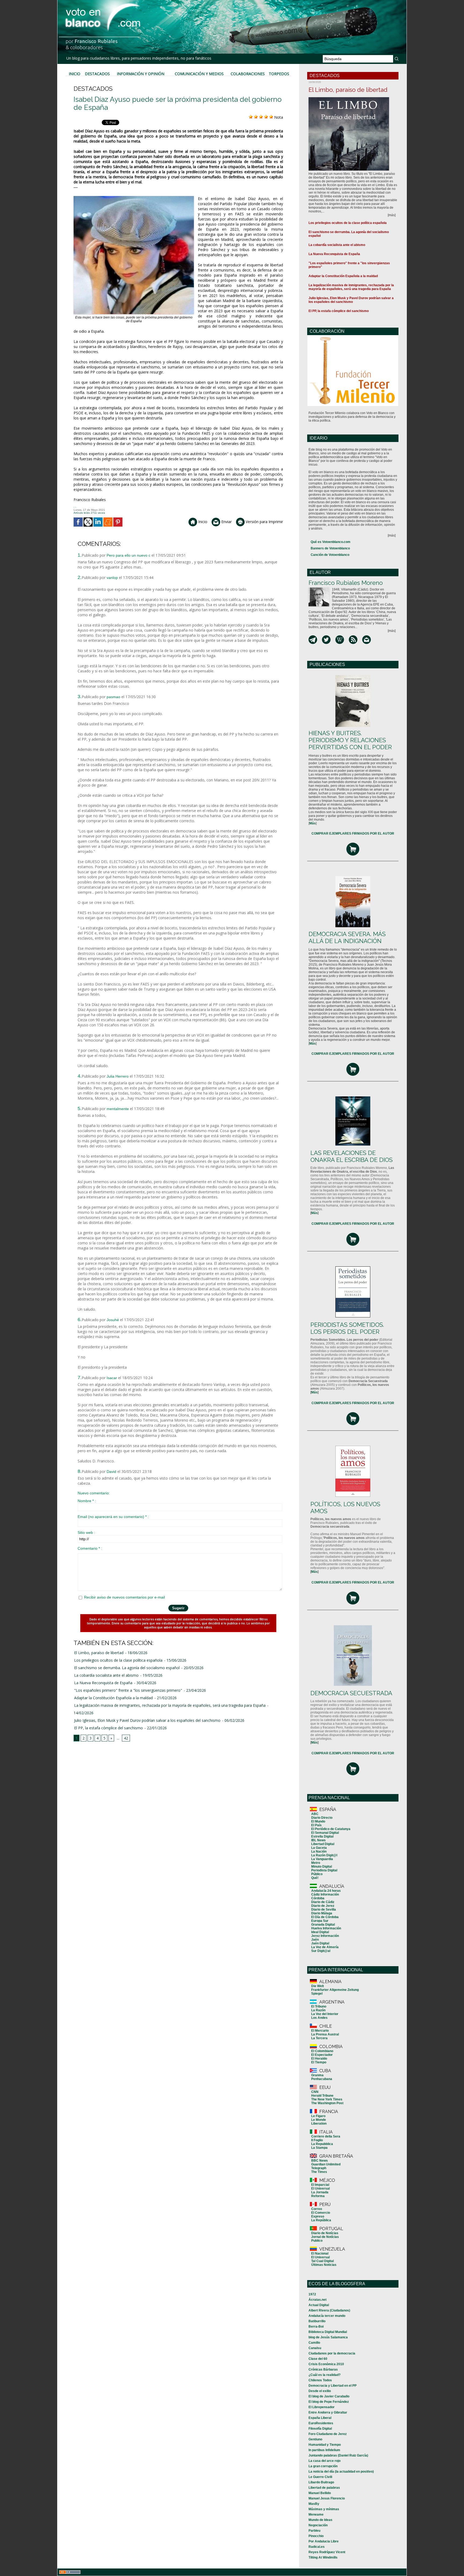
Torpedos (279, 74)
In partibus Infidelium (324, 2450)
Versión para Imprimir (264, 522)
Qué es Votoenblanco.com (331, 542)
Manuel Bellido (320, 2493)
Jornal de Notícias (325, 2237)
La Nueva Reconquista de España (103, 1683)
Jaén (315, 1940)
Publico (317, 2241)
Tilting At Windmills (323, 2557)
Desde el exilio (320, 2391)
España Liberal (320, 2418)
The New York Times (327, 2099)
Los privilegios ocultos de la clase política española (118, 1660)
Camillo (314, 2343)
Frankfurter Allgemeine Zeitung (335, 1990)
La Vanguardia (322, 1859)
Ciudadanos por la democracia (332, 2353)
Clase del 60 (318, 2359)
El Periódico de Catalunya (331, 1829)
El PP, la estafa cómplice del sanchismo (108, 1728)
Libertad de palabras (324, 2488)
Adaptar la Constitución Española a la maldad (113, 1698)
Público (317, 1874)
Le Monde (319, 2120)
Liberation (319, 2124)
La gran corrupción (323, 2466)
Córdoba (318, 1898)
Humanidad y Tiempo (325, 2445)
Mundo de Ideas (320, 2520)
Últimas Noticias (324, 2265)
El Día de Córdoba (325, 1917)
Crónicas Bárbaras (323, 2370)
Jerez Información (325, 1936)
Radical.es (317, 2547)
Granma (317, 2075)
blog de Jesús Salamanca (328, 2337)
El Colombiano (322, 2051)
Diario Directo (322, 1818)
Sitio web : (86, 1532)
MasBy (314, 2504)
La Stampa (319, 2148)
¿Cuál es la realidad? (325, 2375)
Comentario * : (90, 1548)
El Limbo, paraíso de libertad (99, 1653)
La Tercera (319, 2038)
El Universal (320, 2189)
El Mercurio (320, 2031)
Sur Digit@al (321, 1951)
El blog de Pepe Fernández (329, 2402)
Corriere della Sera (326, 2136)
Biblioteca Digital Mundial (328, 2332)
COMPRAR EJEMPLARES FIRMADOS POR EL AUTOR (353, 834)
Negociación (318, 2525)
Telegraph (319, 2168)
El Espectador (322, 2055)
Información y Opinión (141, 74)
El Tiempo (319, 2062)
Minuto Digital (322, 1867)
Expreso (318, 2216)
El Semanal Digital (325, 1833)
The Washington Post (327, 2103)
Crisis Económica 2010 (326, 2364)
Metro (316, 1863)
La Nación (319, 1852)
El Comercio (321, 2213)
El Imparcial (320, 2185)
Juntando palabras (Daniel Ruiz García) (338, 2455)
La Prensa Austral (325, 2034)
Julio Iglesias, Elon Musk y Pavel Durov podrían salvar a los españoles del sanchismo (147, 1720)
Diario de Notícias (325, 2233)
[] (313, 823)
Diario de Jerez (323, 1906)
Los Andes (319, 2018)
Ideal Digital (320, 1932)
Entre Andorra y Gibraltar (328, 2412)
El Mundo (318, 1821)
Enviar (226, 522)
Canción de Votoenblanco (330, 555)
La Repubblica (322, 2144)
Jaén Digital (320, 1943)
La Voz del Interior (325, 2014)
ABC (315, 1814)
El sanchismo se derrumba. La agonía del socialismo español (127, 1668)
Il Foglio (317, 2140)
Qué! (315, 1878)
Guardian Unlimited (326, 2164)
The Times (319, 2172)
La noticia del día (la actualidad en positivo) (341, 2472)
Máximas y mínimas (324, 2509)
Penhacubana (322, 2079)
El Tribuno (319, 2006)
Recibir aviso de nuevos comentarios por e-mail (124, 1597)
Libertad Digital (323, 1844)
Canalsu (315, 2348)
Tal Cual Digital (322, 2261)
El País (316, 1825)
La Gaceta (319, 1848)
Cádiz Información (325, 1894)
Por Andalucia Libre (324, 2541)
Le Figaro (318, 2116)
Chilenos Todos (320, 2380)
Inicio (75, 74)
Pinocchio (316, 2536)
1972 (312, 2294)
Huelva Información (326, 1928)
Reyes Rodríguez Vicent (327, 2552)
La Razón (318, 2010)
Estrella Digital (322, 1836)
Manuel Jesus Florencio (327, 2498)
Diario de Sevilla (324, 1910)
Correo (317, 2209)
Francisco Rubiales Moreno (346, 583)
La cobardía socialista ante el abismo (106, 1675)
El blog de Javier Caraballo (329, 2396)
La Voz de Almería (325, 1947)
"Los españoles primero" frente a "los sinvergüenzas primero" (128, 1690)
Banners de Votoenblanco (330, 548)
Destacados (97, 74)
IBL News (318, 1840)
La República (321, 2220)
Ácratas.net (318, 2300)
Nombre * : (87, 1501)
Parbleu (314, 2531)
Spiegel (317, 1994)
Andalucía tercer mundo (327, 2316)
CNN (315, 2092)
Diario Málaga (322, 1913)
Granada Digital (323, 1925)
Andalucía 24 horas (326, 1891)
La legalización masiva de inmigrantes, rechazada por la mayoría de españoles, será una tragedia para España (170, 1705)
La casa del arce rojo (325, 2461)
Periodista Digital (324, 1870)
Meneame (316, 2515)
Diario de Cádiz (323, 1902)
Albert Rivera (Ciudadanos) (329, 2310)
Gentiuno (315, 2439)
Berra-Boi (316, 2327)
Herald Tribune (322, 2096)
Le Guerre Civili (320, 2477)
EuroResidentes (321, 2423)
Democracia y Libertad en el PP (333, 2386)
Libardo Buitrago (321, 2482)
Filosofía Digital (320, 2429)
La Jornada (320, 2192)
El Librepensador (322, 2407)
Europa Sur (320, 1921)
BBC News (320, 2161)
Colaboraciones (248, 74)
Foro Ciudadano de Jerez (328, 2434)
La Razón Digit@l (324, 1855)
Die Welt (318, 1986)
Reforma (318, 2196)
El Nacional (320, 2253)
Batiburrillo (317, 2321)
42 (126, 1738)
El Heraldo (319, 2059)
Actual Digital (319, 2305)
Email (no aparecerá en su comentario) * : (113, 1517)
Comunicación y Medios (199, 74)
